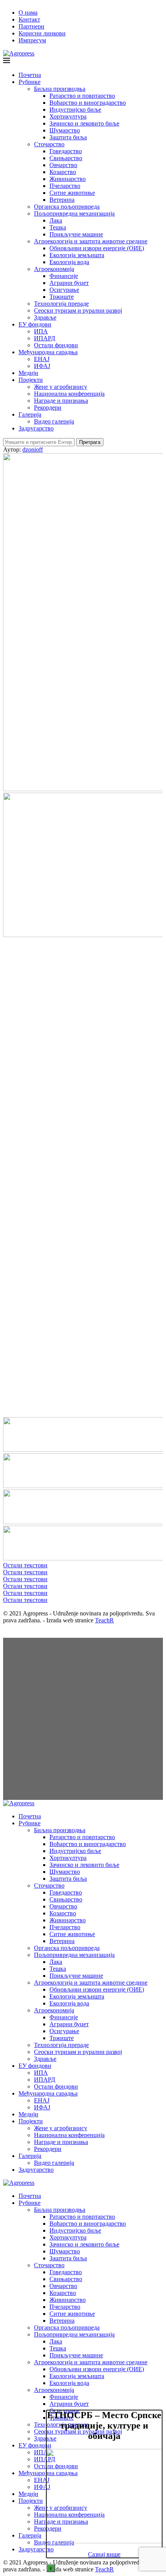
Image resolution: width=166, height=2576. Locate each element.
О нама (28, 13)
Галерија (30, 414)
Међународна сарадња (48, 352)
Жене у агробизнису (61, 387)
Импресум (32, 40)
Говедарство (66, 151)
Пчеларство (65, 186)
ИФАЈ (42, 366)
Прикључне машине (76, 234)
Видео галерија (54, 421)
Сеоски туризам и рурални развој (78, 310)
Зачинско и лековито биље (84, 123)
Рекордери (48, 408)
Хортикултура (68, 116)
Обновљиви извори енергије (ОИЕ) (97, 248)
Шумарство (65, 130)
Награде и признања (61, 401)
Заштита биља (68, 137)
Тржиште (62, 297)
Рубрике (30, 82)
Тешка (58, 227)
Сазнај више (104, 2554)
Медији (28, 373)
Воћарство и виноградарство (88, 103)
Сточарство (49, 144)
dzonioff (33, 449)
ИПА (41, 331)
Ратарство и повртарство (82, 96)
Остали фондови (56, 345)
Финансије (64, 276)
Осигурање (64, 290)
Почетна (30, 75)
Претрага (90, 442)
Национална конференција (69, 394)
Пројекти (31, 380)
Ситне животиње (72, 193)
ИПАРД (45, 338)
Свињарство (66, 158)
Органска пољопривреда (67, 207)
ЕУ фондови (35, 324)
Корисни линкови (42, 33)
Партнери (31, 26)
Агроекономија (54, 269)
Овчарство (63, 165)
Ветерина (62, 200)
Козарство (63, 172)
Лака (56, 220)
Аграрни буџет (69, 283)
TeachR (104, 1620)
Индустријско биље (75, 110)
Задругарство (36, 428)
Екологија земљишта (77, 255)
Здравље (45, 317)
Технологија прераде (61, 304)
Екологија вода (69, 262)
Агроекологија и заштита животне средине (91, 241)
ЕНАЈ (42, 359)
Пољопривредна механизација (74, 213)
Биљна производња (60, 89)
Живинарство (68, 179)
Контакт (29, 19)
